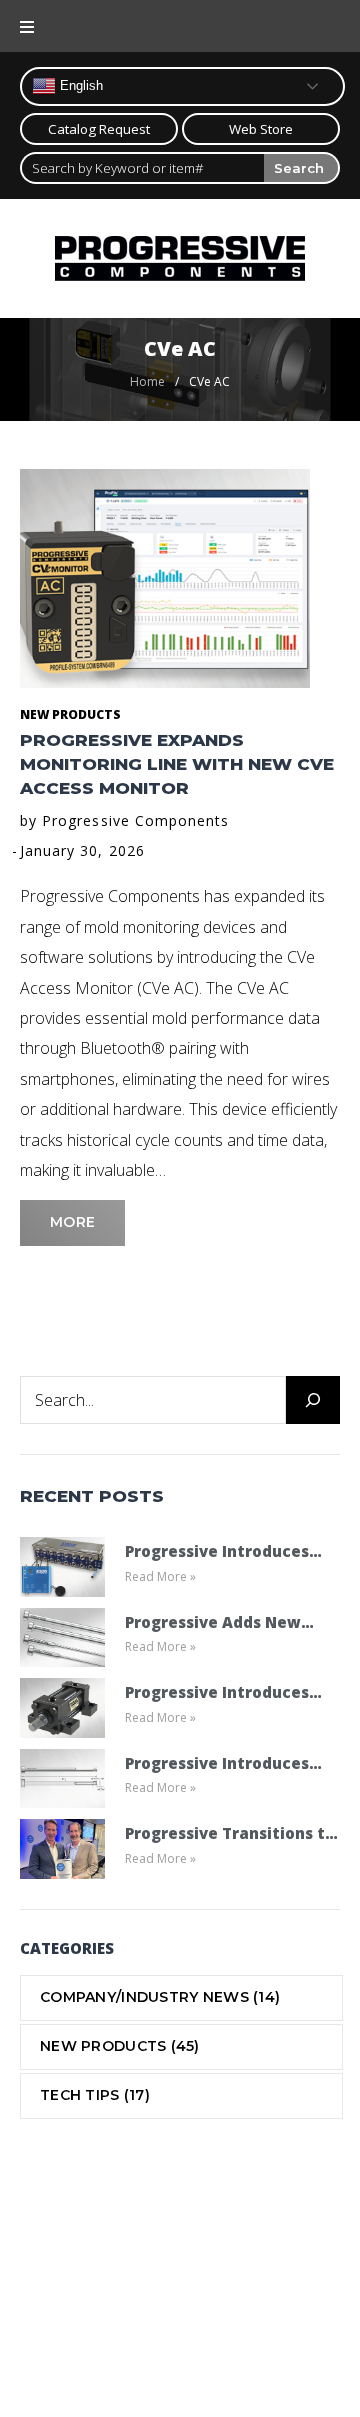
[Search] (313, 1400)
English (79, 85)
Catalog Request (99, 129)
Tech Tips (95, 2095)
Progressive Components (135, 820)
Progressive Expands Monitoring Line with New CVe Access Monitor (177, 764)
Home (147, 381)
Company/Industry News (160, 1997)
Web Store (261, 129)
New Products (70, 714)
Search (299, 168)
